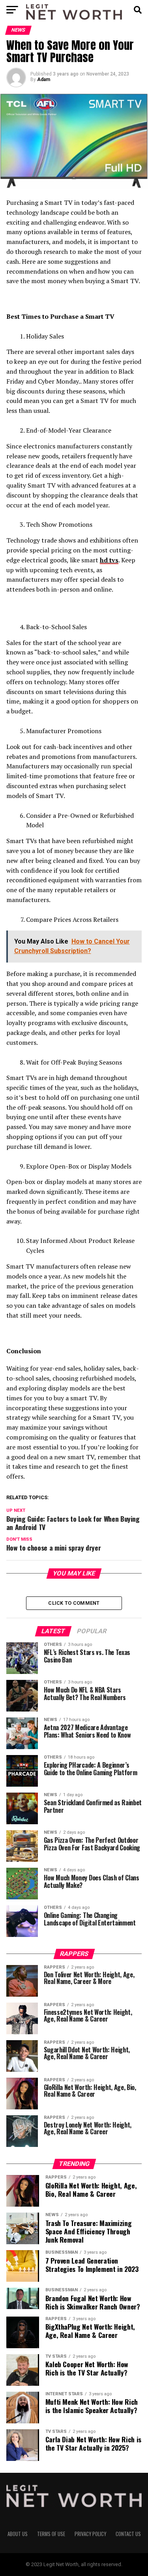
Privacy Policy (90, 2534)
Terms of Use (51, 2534)
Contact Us (128, 2534)
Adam (44, 79)
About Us (18, 2534)
